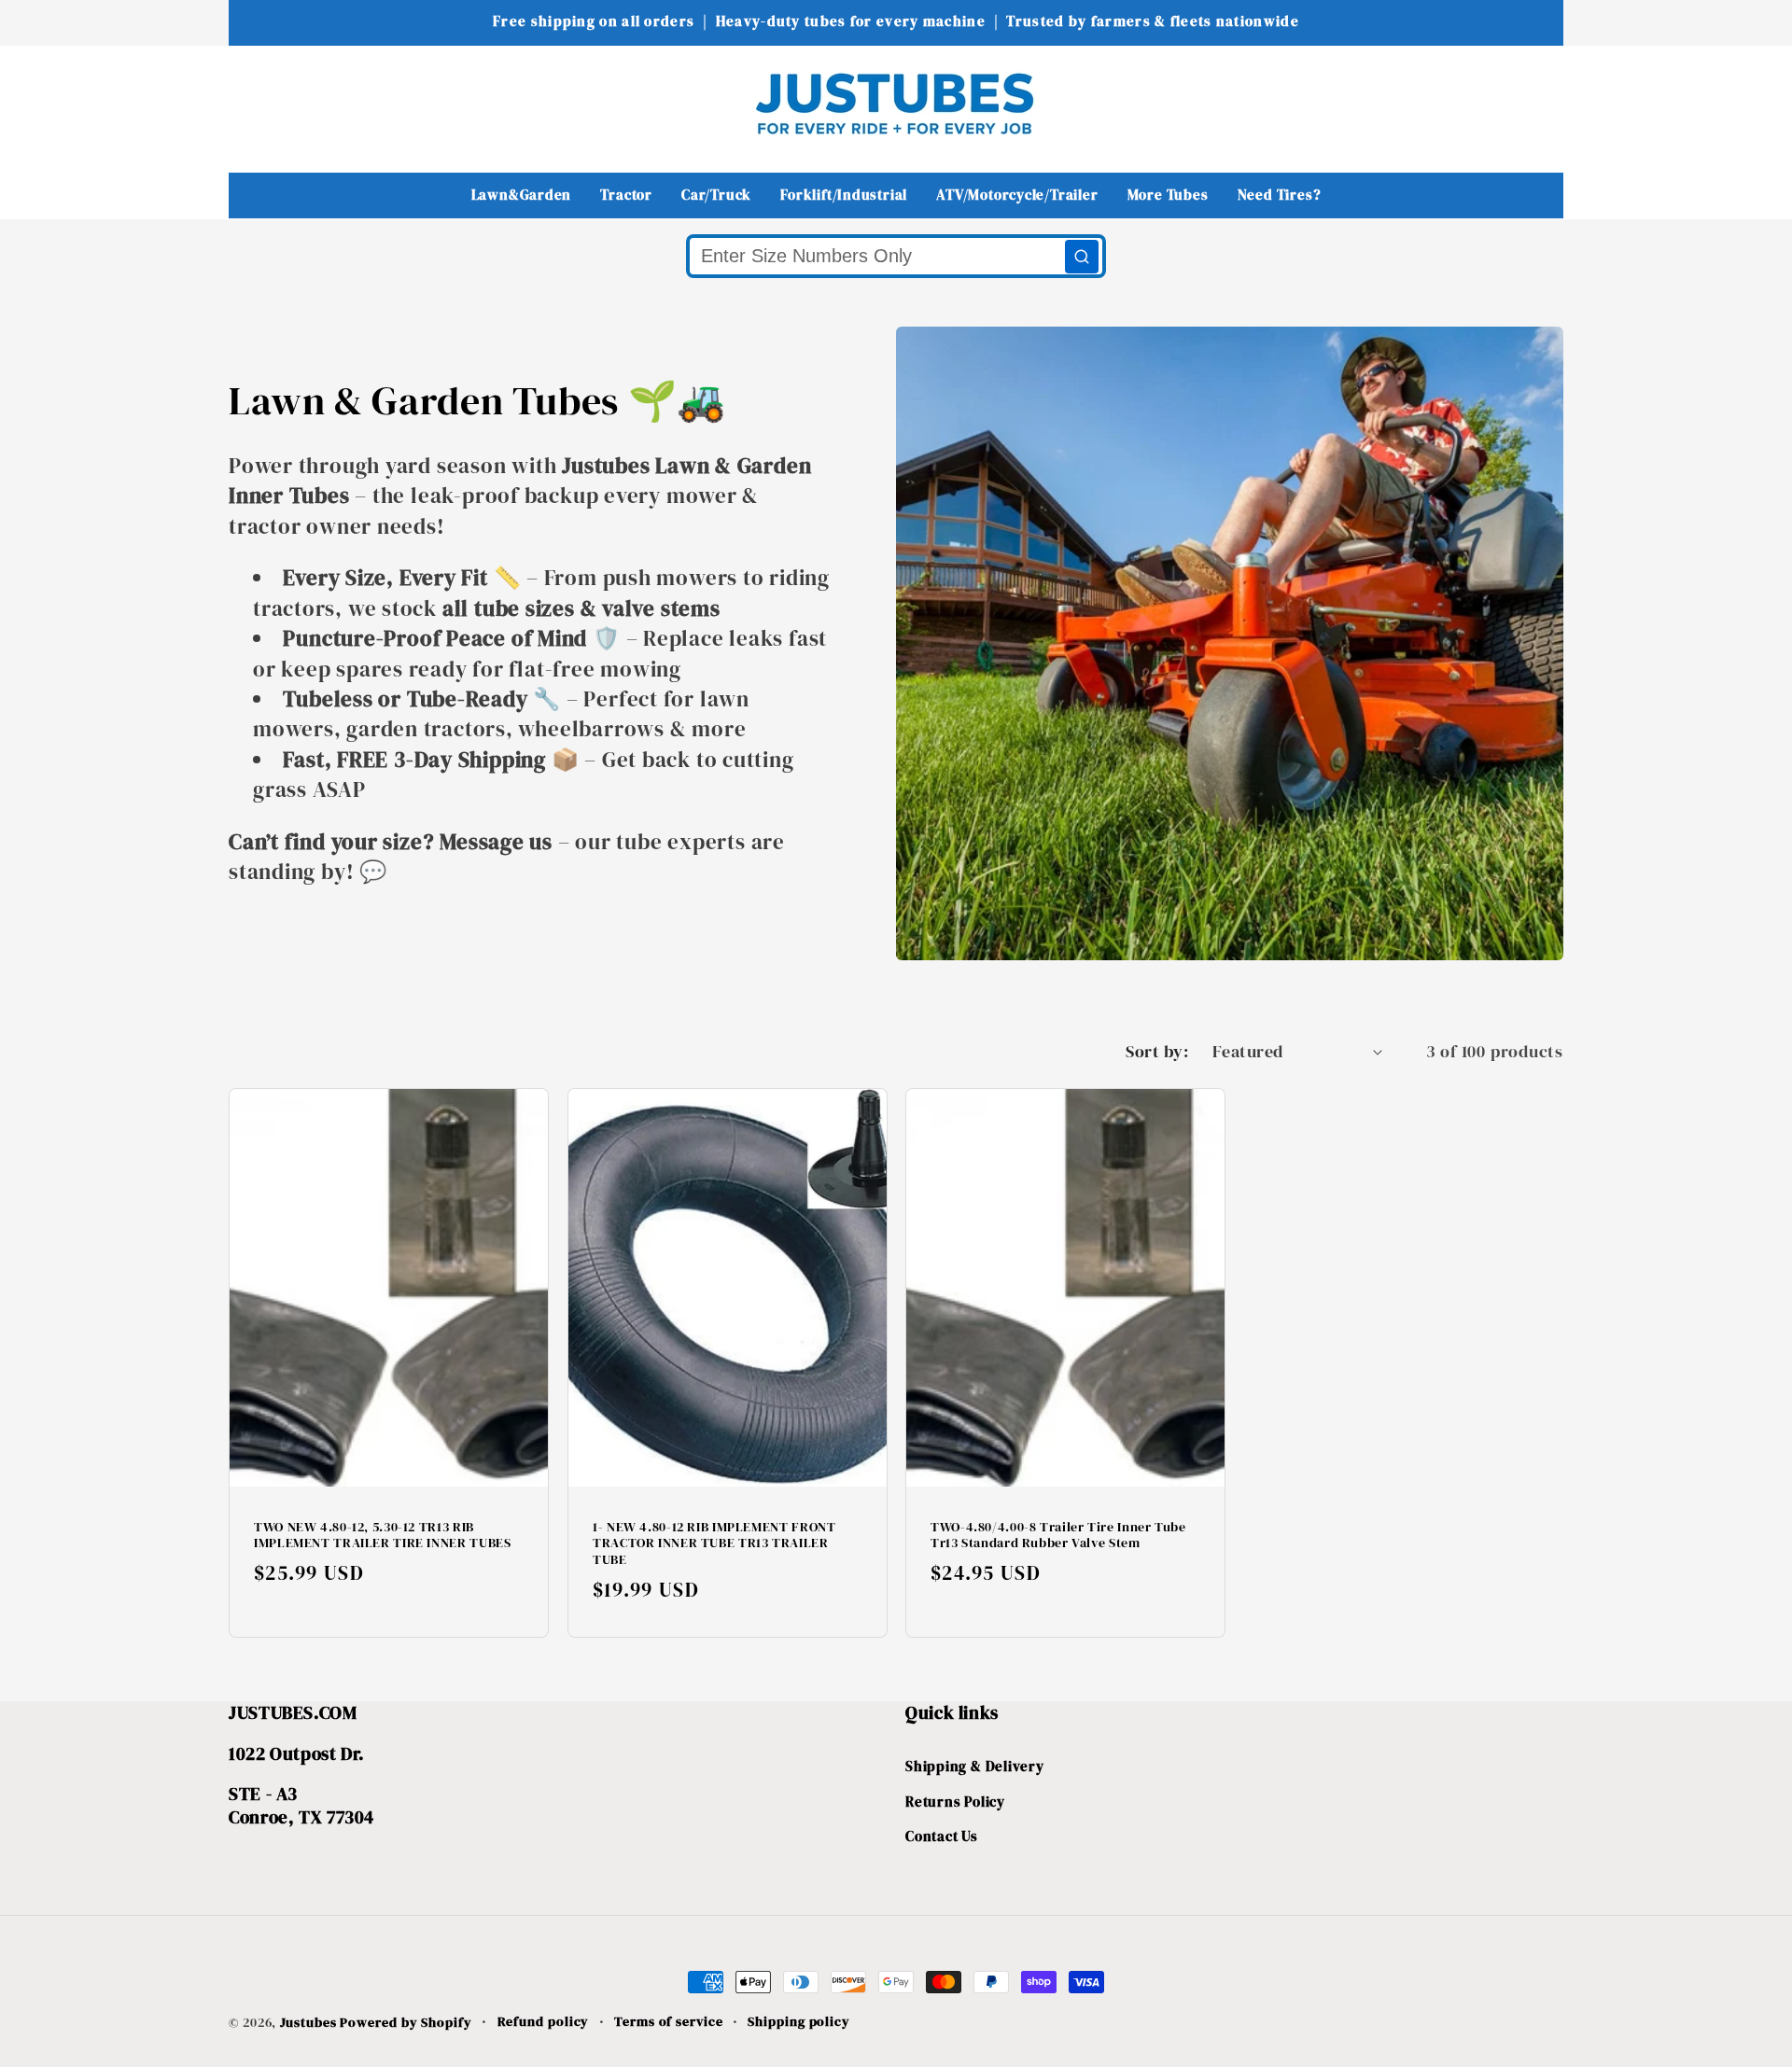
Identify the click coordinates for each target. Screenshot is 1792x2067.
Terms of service (669, 2021)
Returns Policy (955, 1802)
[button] (255, 103)
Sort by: (1157, 1051)
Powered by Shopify (406, 2022)
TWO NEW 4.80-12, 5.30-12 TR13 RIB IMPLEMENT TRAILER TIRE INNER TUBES (382, 1536)
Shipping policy (799, 2021)
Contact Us (942, 1836)
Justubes (308, 2022)
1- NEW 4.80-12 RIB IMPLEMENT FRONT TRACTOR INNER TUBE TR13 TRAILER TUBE (714, 1544)
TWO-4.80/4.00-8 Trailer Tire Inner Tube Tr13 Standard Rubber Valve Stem (1058, 1536)
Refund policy (544, 2021)
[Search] (1082, 257)
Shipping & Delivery (975, 1766)
